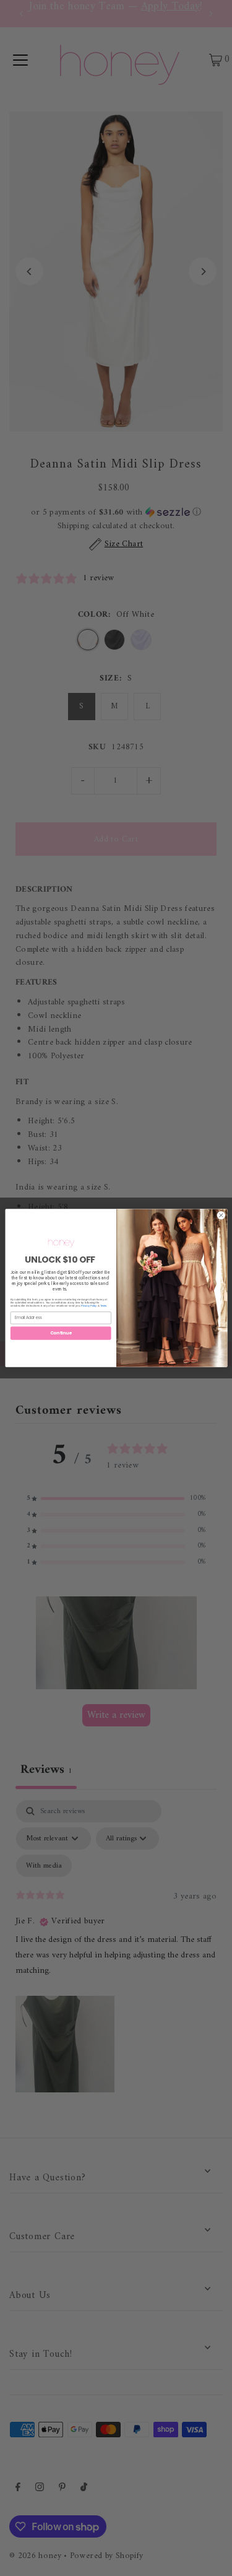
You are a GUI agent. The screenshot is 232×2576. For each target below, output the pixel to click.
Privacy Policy (89, 1305)
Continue (60, 1333)
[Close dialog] (221, 1216)
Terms (103, 1305)
